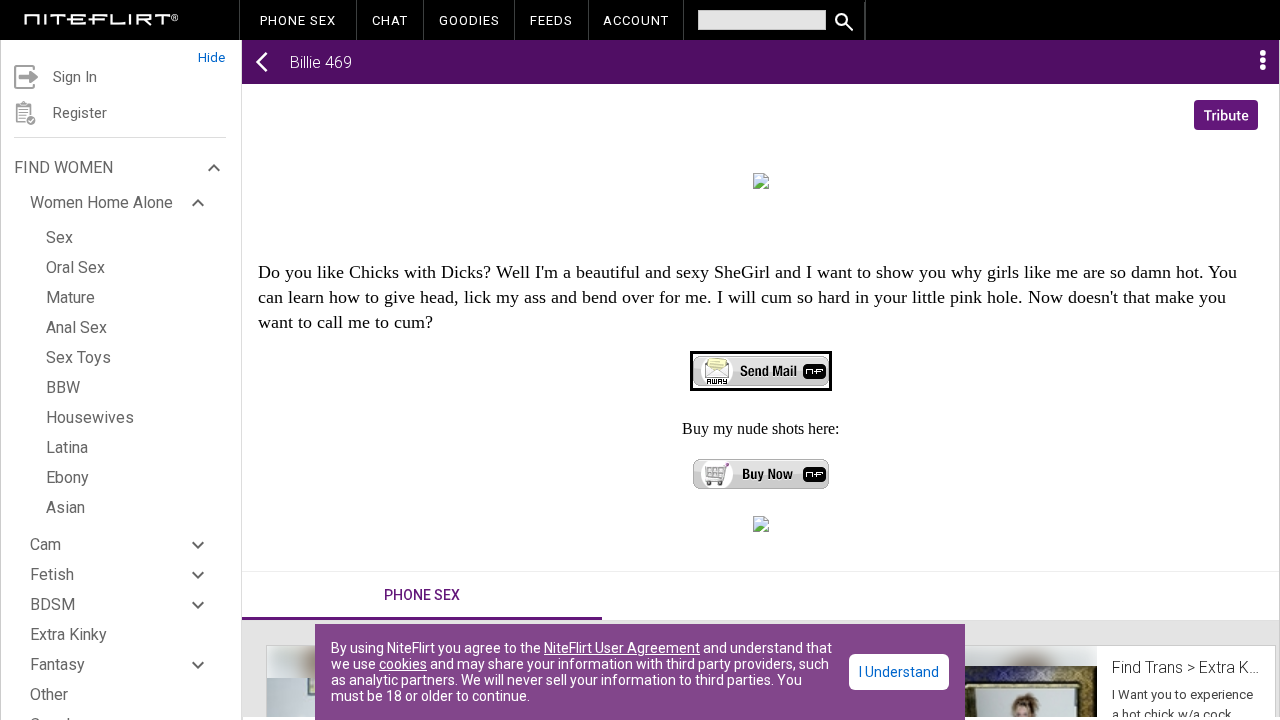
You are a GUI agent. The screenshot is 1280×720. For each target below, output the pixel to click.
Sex (59, 237)
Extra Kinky (68, 634)
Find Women (63, 167)
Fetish (52, 574)
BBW (63, 387)
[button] (121, 52)
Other (49, 694)
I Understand (899, 672)
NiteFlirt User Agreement (622, 648)
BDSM (52, 604)
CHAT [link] (390, 20)
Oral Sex (75, 267)
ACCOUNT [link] (636, 20)
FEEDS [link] (551, 20)
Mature (70, 297)
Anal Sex (76, 327)
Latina (67, 447)
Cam (45, 544)
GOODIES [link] (469, 20)
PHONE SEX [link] (298, 20)
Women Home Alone (101, 202)
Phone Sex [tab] (422, 595)
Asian (65, 507)
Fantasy (57, 664)
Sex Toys (78, 357)
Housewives (90, 417)
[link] (101, 22)
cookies (403, 664)
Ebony (67, 477)
